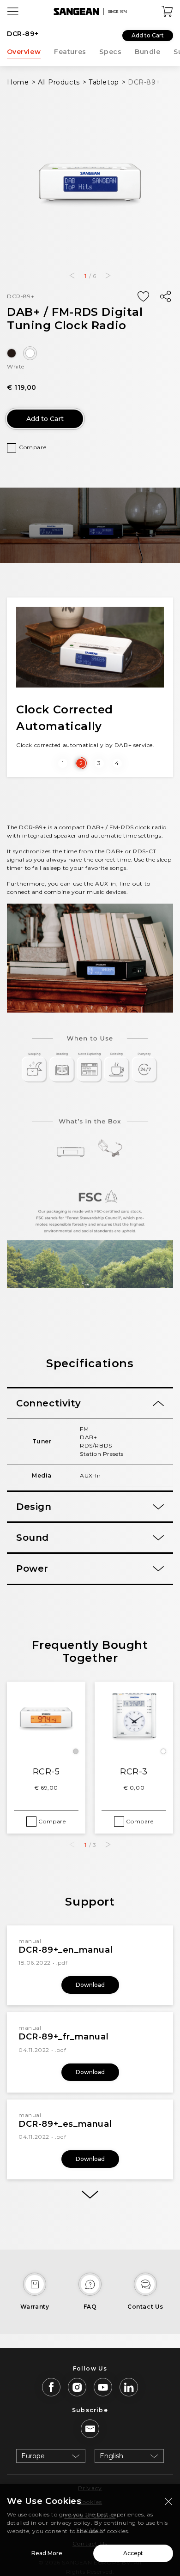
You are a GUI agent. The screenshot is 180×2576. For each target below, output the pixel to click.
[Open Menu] (13, 12)
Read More (47, 2553)
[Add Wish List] (143, 297)
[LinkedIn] (129, 2387)
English (111, 2456)
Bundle (148, 52)
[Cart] (168, 12)
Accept (133, 2553)
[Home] (90, 12)
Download (90, 1985)
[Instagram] (77, 2387)
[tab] (90, 1403)
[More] (90, 2195)
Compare (33, 447)
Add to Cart (148, 35)
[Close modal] (168, 2501)
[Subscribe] (90, 2429)
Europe (33, 2456)
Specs (110, 52)
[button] (72, 276)
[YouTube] (103, 2387)
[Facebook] (51, 2387)
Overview (24, 52)
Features (70, 52)
